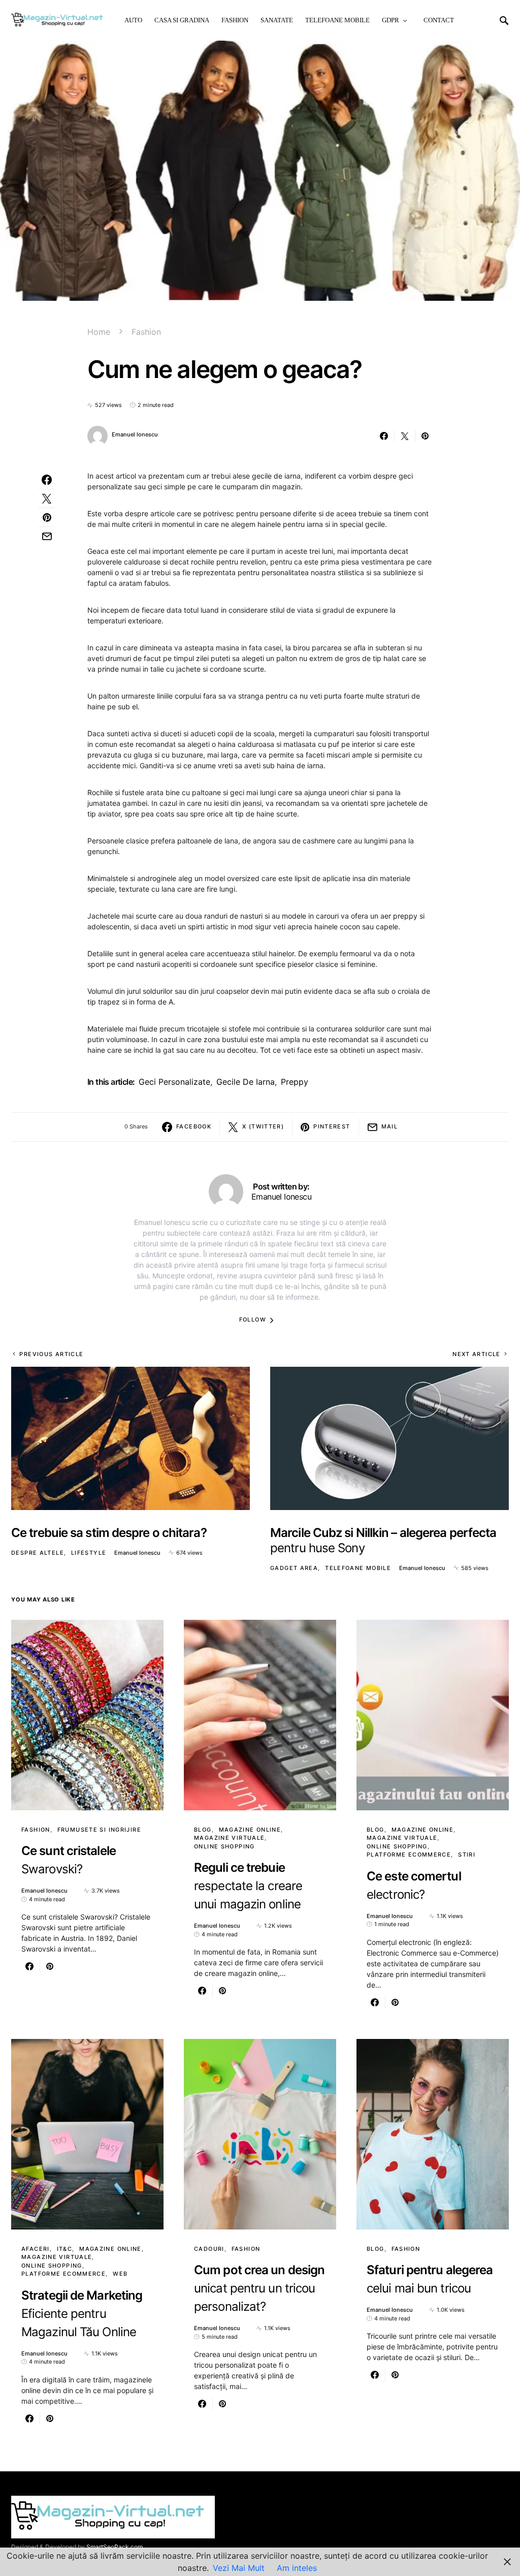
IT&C (65, 2249)
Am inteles (297, 2568)
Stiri (467, 1855)
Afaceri (36, 2249)
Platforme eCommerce (409, 1855)
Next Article (477, 1354)
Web (120, 2274)
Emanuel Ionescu (135, 434)
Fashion (146, 332)
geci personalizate (174, 1082)
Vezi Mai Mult (239, 2568)
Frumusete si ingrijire (99, 1830)
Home (99, 332)
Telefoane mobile (358, 1568)
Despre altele (38, 1553)
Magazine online (250, 1830)
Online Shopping (224, 1846)
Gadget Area (294, 1568)
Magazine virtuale (229, 1838)
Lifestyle (89, 1553)
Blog (203, 1830)
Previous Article (51, 1354)
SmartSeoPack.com (115, 2547)
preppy (295, 1082)
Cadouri (209, 2249)
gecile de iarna (246, 1082)
